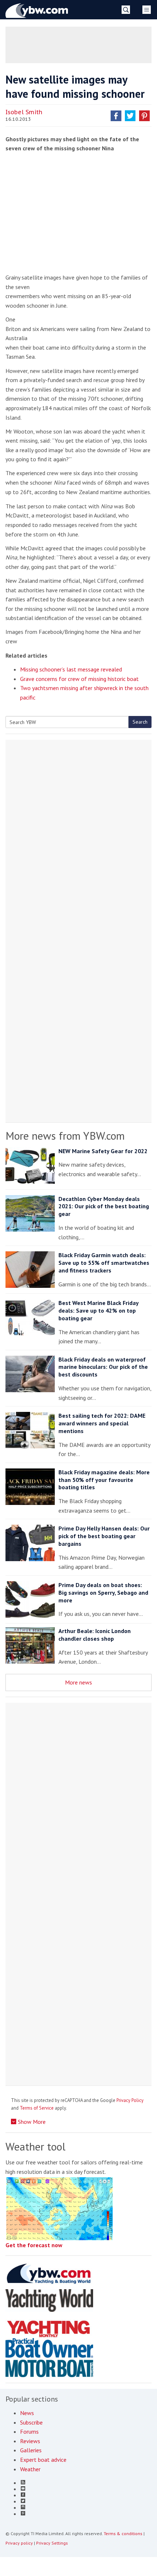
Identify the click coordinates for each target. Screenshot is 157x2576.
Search (140, 722)
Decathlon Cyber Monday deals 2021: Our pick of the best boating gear (104, 1206)
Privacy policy (19, 2543)
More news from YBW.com (65, 1135)
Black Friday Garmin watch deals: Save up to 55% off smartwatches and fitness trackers (104, 1263)
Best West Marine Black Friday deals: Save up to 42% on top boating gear (98, 1310)
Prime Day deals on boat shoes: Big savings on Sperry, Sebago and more (103, 1593)
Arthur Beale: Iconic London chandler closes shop (95, 1635)
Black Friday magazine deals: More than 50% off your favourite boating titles (104, 1480)
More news (78, 1682)
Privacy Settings (52, 2543)
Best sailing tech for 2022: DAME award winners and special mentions (102, 1423)
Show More (31, 2122)
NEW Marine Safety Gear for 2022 (103, 1151)
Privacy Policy (130, 2100)
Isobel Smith (24, 112)
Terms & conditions (123, 2533)
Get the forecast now (34, 2245)
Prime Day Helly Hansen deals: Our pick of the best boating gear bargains (104, 1536)
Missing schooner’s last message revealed (71, 669)
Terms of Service (37, 2108)
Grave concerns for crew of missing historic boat (79, 679)
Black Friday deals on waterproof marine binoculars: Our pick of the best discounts (103, 1367)
